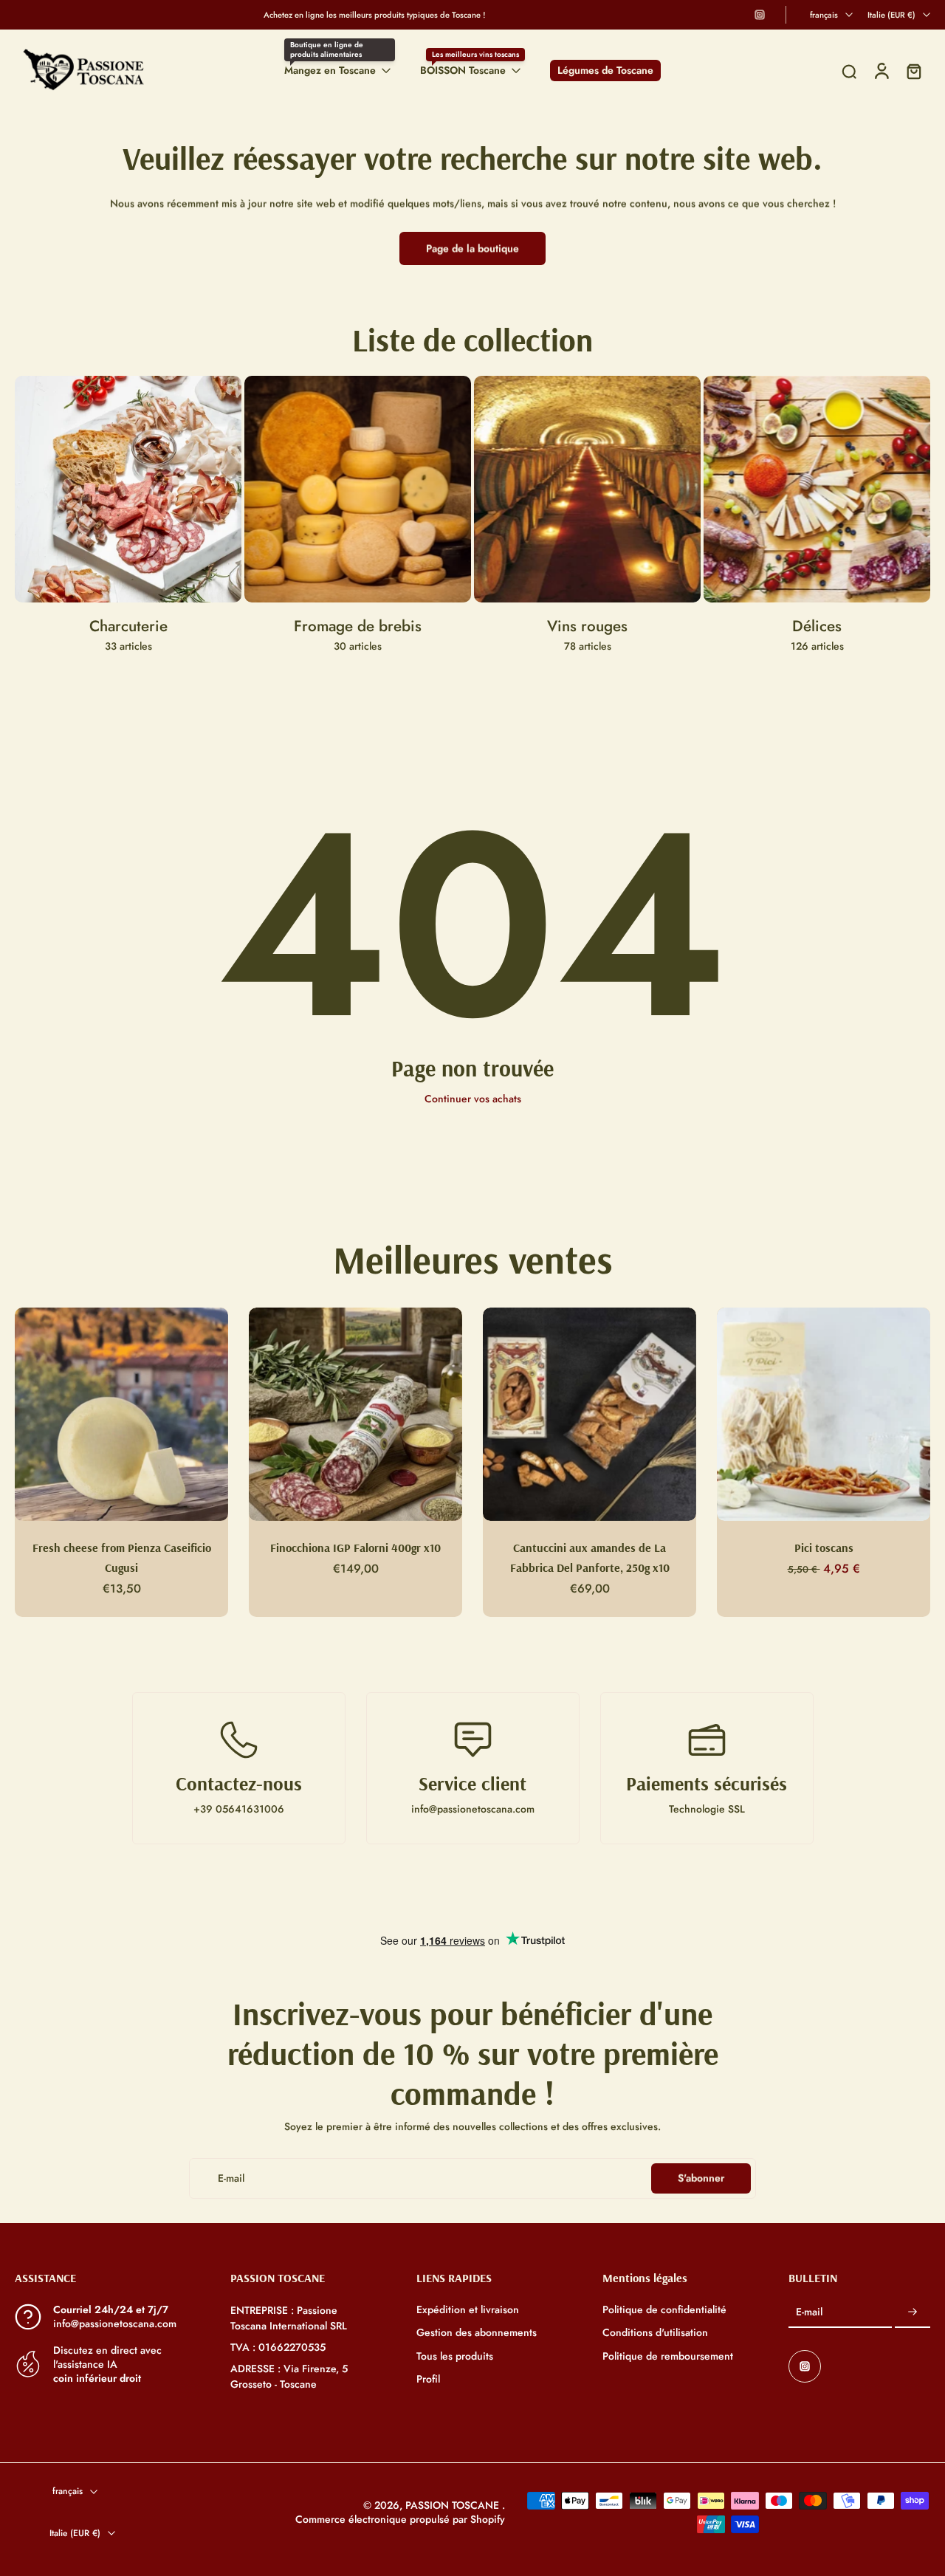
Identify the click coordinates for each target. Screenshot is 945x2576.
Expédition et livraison (468, 2310)
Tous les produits (455, 2356)
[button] (100, 2278)
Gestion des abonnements (477, 2333)
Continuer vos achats (473, 1099)
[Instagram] (760, 15)
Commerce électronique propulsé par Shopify (400, 2519)
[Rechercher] (849, 71)
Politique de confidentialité (664, 2310)
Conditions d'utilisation (655, 2333)
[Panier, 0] (914, 71)
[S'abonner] (913, 2312)
